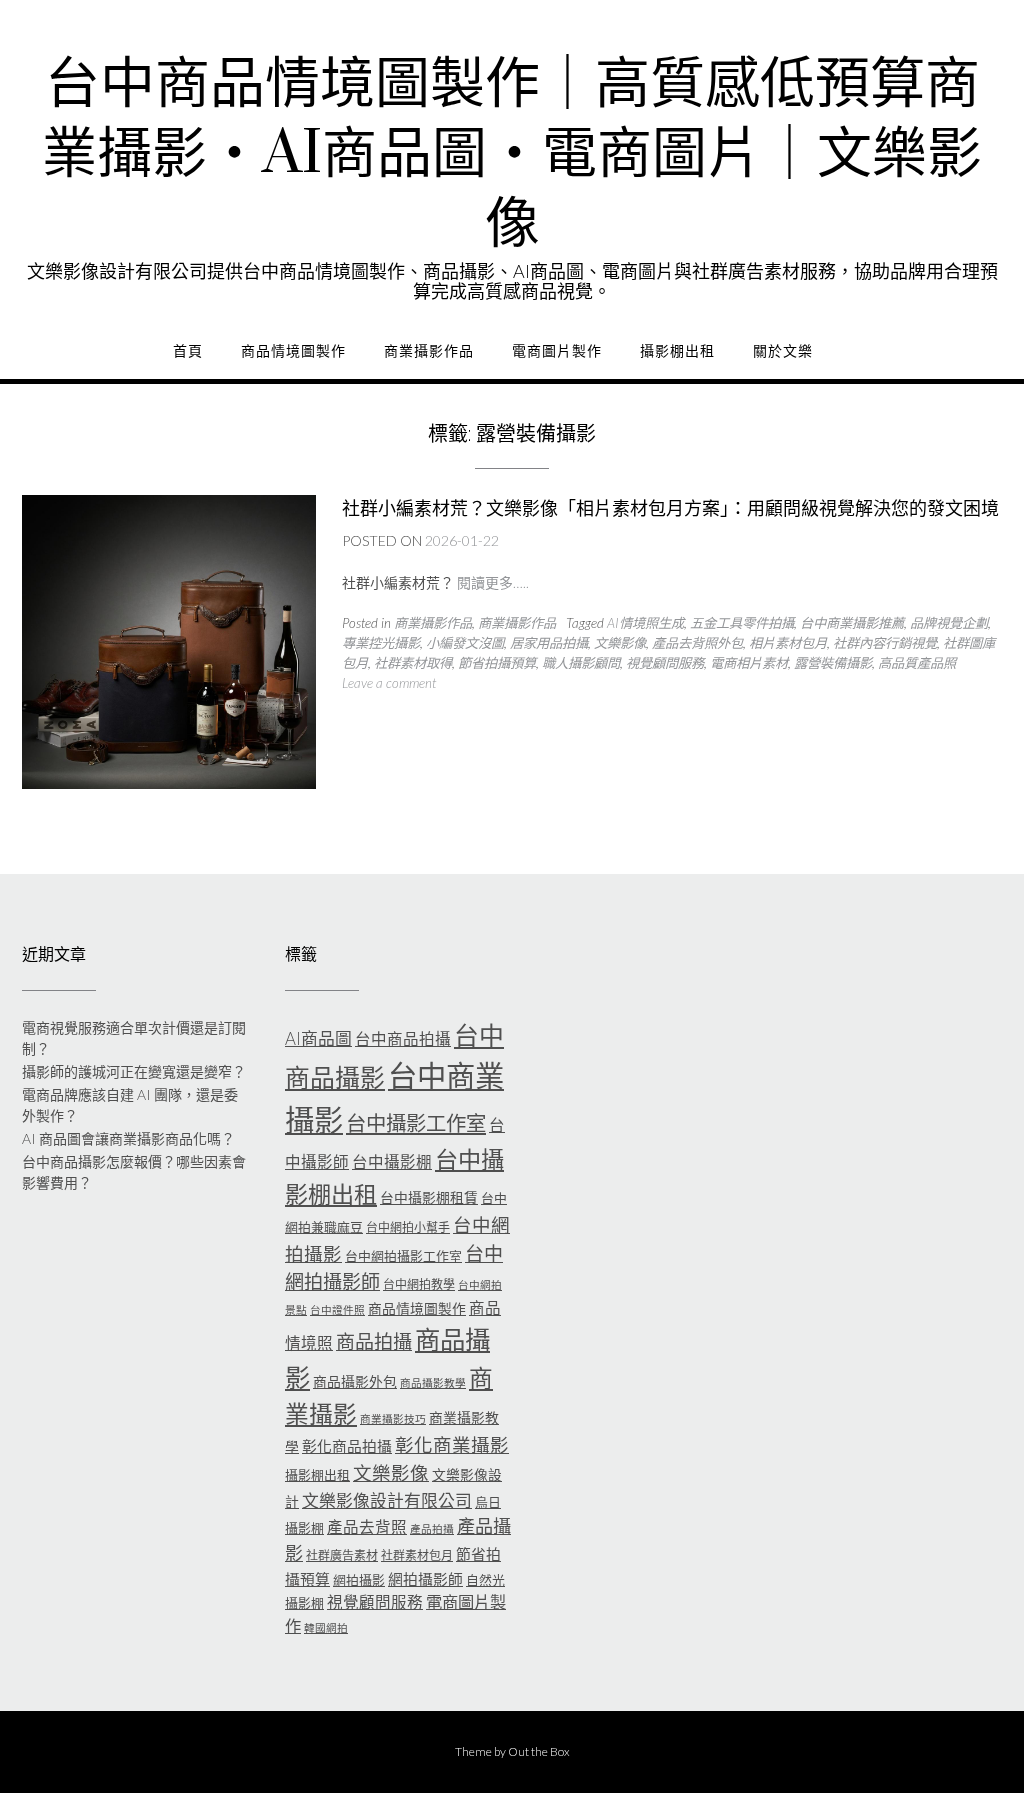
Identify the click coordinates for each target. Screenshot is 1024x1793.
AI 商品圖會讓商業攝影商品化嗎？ (128, 1138)
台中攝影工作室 (416, 1123)
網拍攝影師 (425, 1579)
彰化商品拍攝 (347, 1446)
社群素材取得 (413, 663)
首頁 (188, 351)
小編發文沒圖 (465, 643)
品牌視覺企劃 (949, 623)
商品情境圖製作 (293, 351)
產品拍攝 (432, 1528)
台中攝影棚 (392, 1162)
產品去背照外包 (697, 643)
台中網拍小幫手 (408, 1227)
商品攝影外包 (355, 1381)
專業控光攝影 (381, 643)
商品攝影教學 (433, 1382)
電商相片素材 (749, 663)
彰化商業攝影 (452, 1445)
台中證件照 (337, 1309)
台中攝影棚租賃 (429, 1197)
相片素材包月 (788, 643)
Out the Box (539, 1751)
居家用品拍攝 (549, 643)
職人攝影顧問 (581, 663)
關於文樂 (783, 351)
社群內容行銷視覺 (885, 643)
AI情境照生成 (645, 623)
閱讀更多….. (493, 582)
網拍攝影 (359, 1580)
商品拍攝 (374, 1341)
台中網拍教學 (419, 1284)
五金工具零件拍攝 (742, 623)
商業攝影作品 (429, 351)
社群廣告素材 (342, 1555)
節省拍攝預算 (497, 663)
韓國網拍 (326, 1627)
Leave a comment (389, 683)
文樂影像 (620, 643)
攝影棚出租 (677, 351)
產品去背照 (367, 1527)
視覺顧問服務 (665, 663)
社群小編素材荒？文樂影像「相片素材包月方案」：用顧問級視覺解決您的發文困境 (670, 508)
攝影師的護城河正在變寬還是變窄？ (134, 1071)
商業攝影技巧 (393, 1418)
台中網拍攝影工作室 (403, 1256)
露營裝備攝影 (833, 663)
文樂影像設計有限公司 (387, 1500)
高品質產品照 (917, 663)
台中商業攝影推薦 (852, 623)
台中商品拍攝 (403, 1039)
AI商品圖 (318, 1038)
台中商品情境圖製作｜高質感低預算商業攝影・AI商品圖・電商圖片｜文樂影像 (512, 155)
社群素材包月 (417, 1555)
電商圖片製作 (557, 351)
